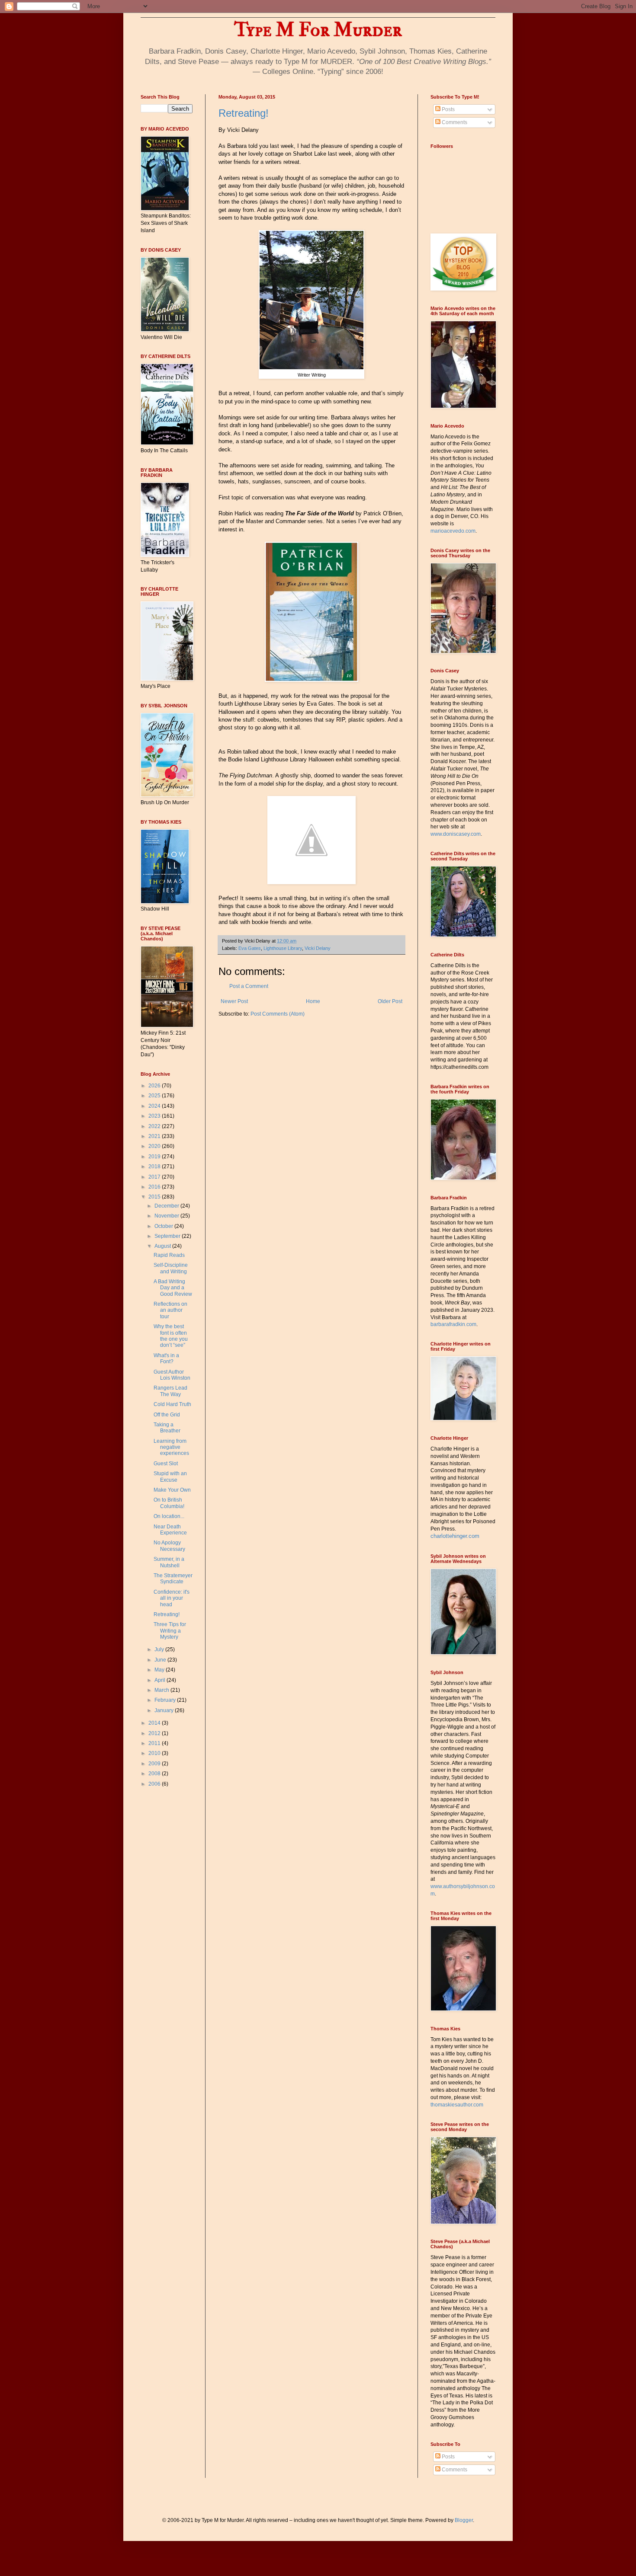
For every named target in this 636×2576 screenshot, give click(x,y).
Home (313, 1001)
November (167, 1216)
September (168, 1236)
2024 (155, 1106)
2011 (155, 1743)
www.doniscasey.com (456, 834)
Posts (448, 109)
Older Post (390, 1001)
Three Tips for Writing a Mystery (170, 1631)
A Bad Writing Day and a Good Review (173, 1288)
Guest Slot (166, 1464)
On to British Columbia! (169, 1503)
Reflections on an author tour (170, 1310)
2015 (155, 1197)
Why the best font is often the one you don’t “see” (171, 1336)
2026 (155, 1086)
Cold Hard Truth (172, 1404)
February (166, 1700)
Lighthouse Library (283, 948)
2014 (155, 1723)
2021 (155, 1136)
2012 (155, 1733)
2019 (155, 1157)
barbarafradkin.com (453, 1324)
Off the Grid (167, 1415)
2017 (155, 1177)
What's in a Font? (166, 1358)
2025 (155, 1096)
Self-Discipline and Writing (171, 1268)
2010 (155, 1753)
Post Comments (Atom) (278, 1014)
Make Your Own (172, 1490)
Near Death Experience (170, 1530)
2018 (155, 1167)
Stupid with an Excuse (170, 1477)
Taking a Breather (167, 1428)
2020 (155, 1146)
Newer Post (234, 1001)
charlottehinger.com (455, 1536)
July (160, 1649)
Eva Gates (250, 948)
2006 (155, 1784)
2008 (155, 1774)
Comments (454, 122)
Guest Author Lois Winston (172, 1375)
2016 (155, 1187)
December (167, 1206)
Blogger (464, 2520)
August (163, 1246)
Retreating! (244, 113)
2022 (155, 1126)
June (161, 1660)
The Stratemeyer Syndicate (173, 1579)
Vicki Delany (318, 948)
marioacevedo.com (453, 531)
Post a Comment (249, 986)
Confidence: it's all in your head (172, 1598)
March (162, 1690)
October (164, 1226)
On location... (169, 1516)
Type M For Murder (318, 30)
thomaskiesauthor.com (457, 2105)
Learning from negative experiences (171, 1447)
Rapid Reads (169, 1255)
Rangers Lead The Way (170, 1391)
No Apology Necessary (169, 1546)
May (160, 1670)
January (165, 1710)
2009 (155, 1764)
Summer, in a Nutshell (169, 1562)
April (161, 1680)
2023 (155, 1116)
